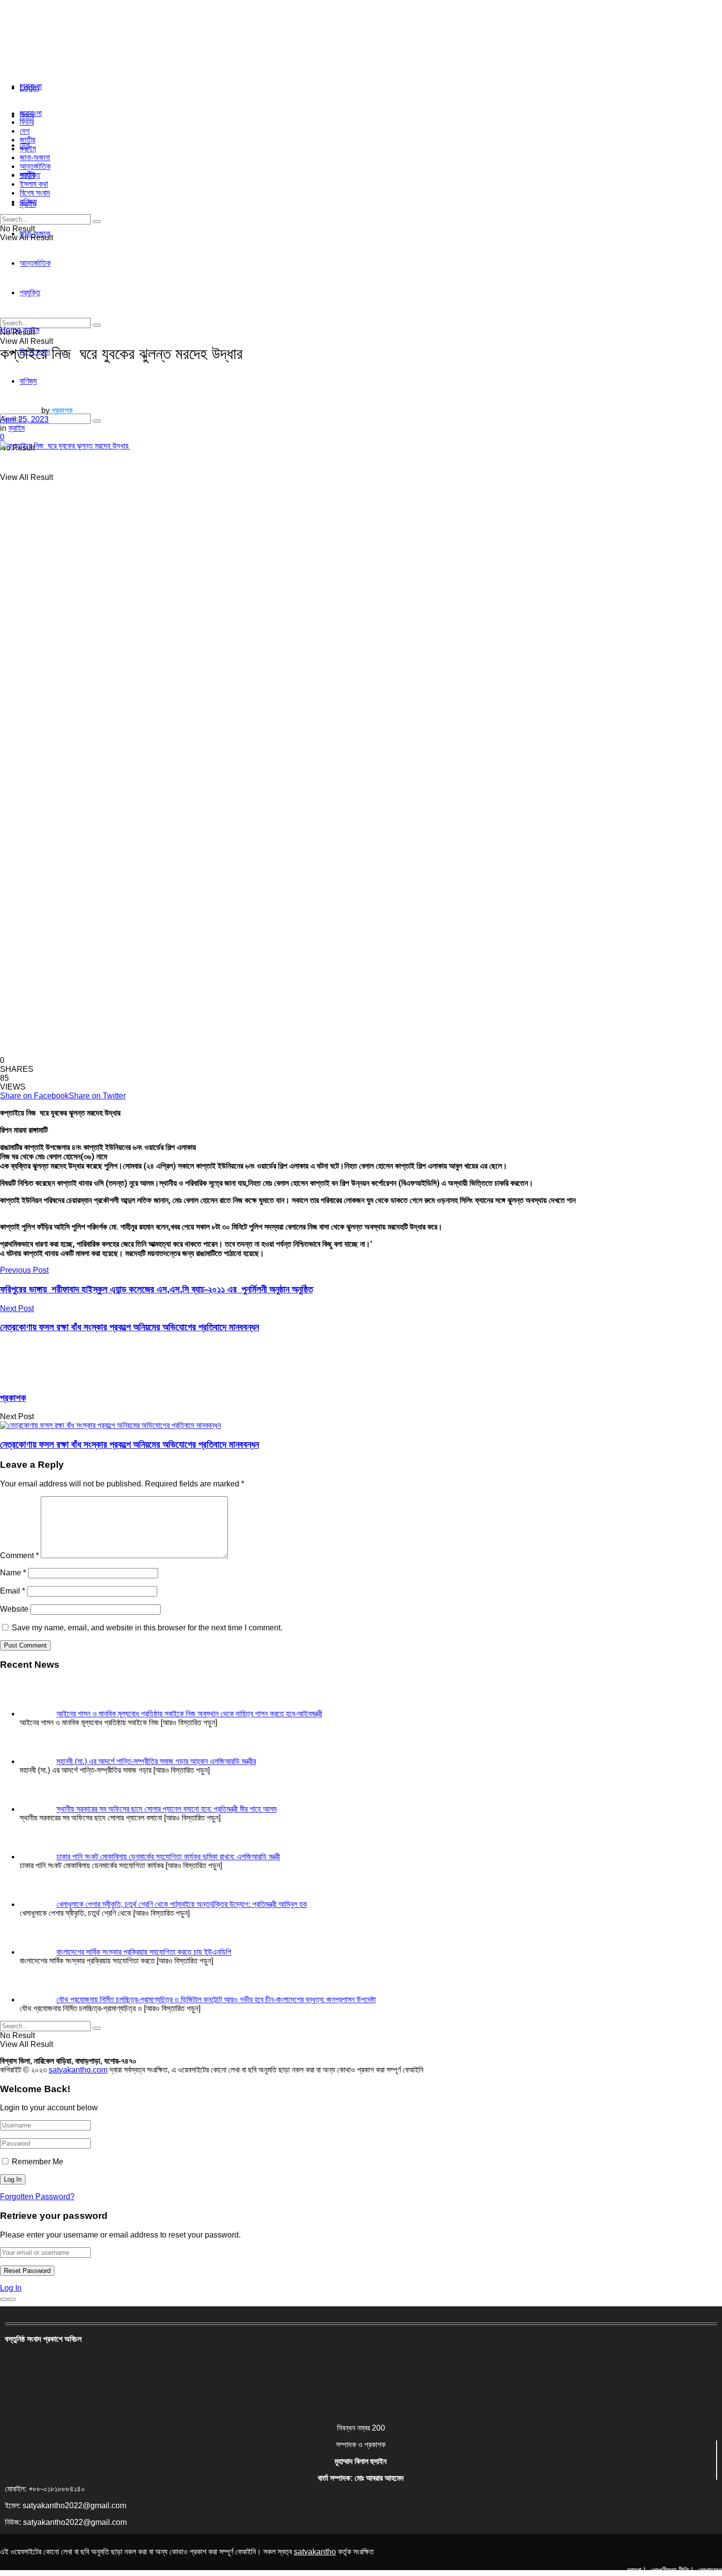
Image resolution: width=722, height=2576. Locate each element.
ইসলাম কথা (34, 184)
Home (11, 330)
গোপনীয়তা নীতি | (672, 2570)
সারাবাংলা (31, 86)
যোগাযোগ (710, 2570)
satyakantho (315, 2552)
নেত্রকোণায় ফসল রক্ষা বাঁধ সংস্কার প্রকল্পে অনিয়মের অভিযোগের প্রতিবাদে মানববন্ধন (129, 1444)
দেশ (25, 131)
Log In (11, 2288)
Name (13, 1573)
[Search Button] (97, 421)
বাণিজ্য (28, 202)
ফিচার (27, 122)
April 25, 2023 (24, 419)
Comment (19, 1555)
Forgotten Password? (37, 2197)
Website (14, 1609)
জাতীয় (28, 140)
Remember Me (38, 2162)
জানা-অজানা (35, 157)
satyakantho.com (78, 2070)
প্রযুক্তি (30, 175)
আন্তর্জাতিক (35, 166)
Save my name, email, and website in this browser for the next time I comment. (147, 1628)
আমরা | (636, 2570)
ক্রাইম (28, 149)
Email (13, 1591)
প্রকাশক (62, 410)
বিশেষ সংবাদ (35, 193)
